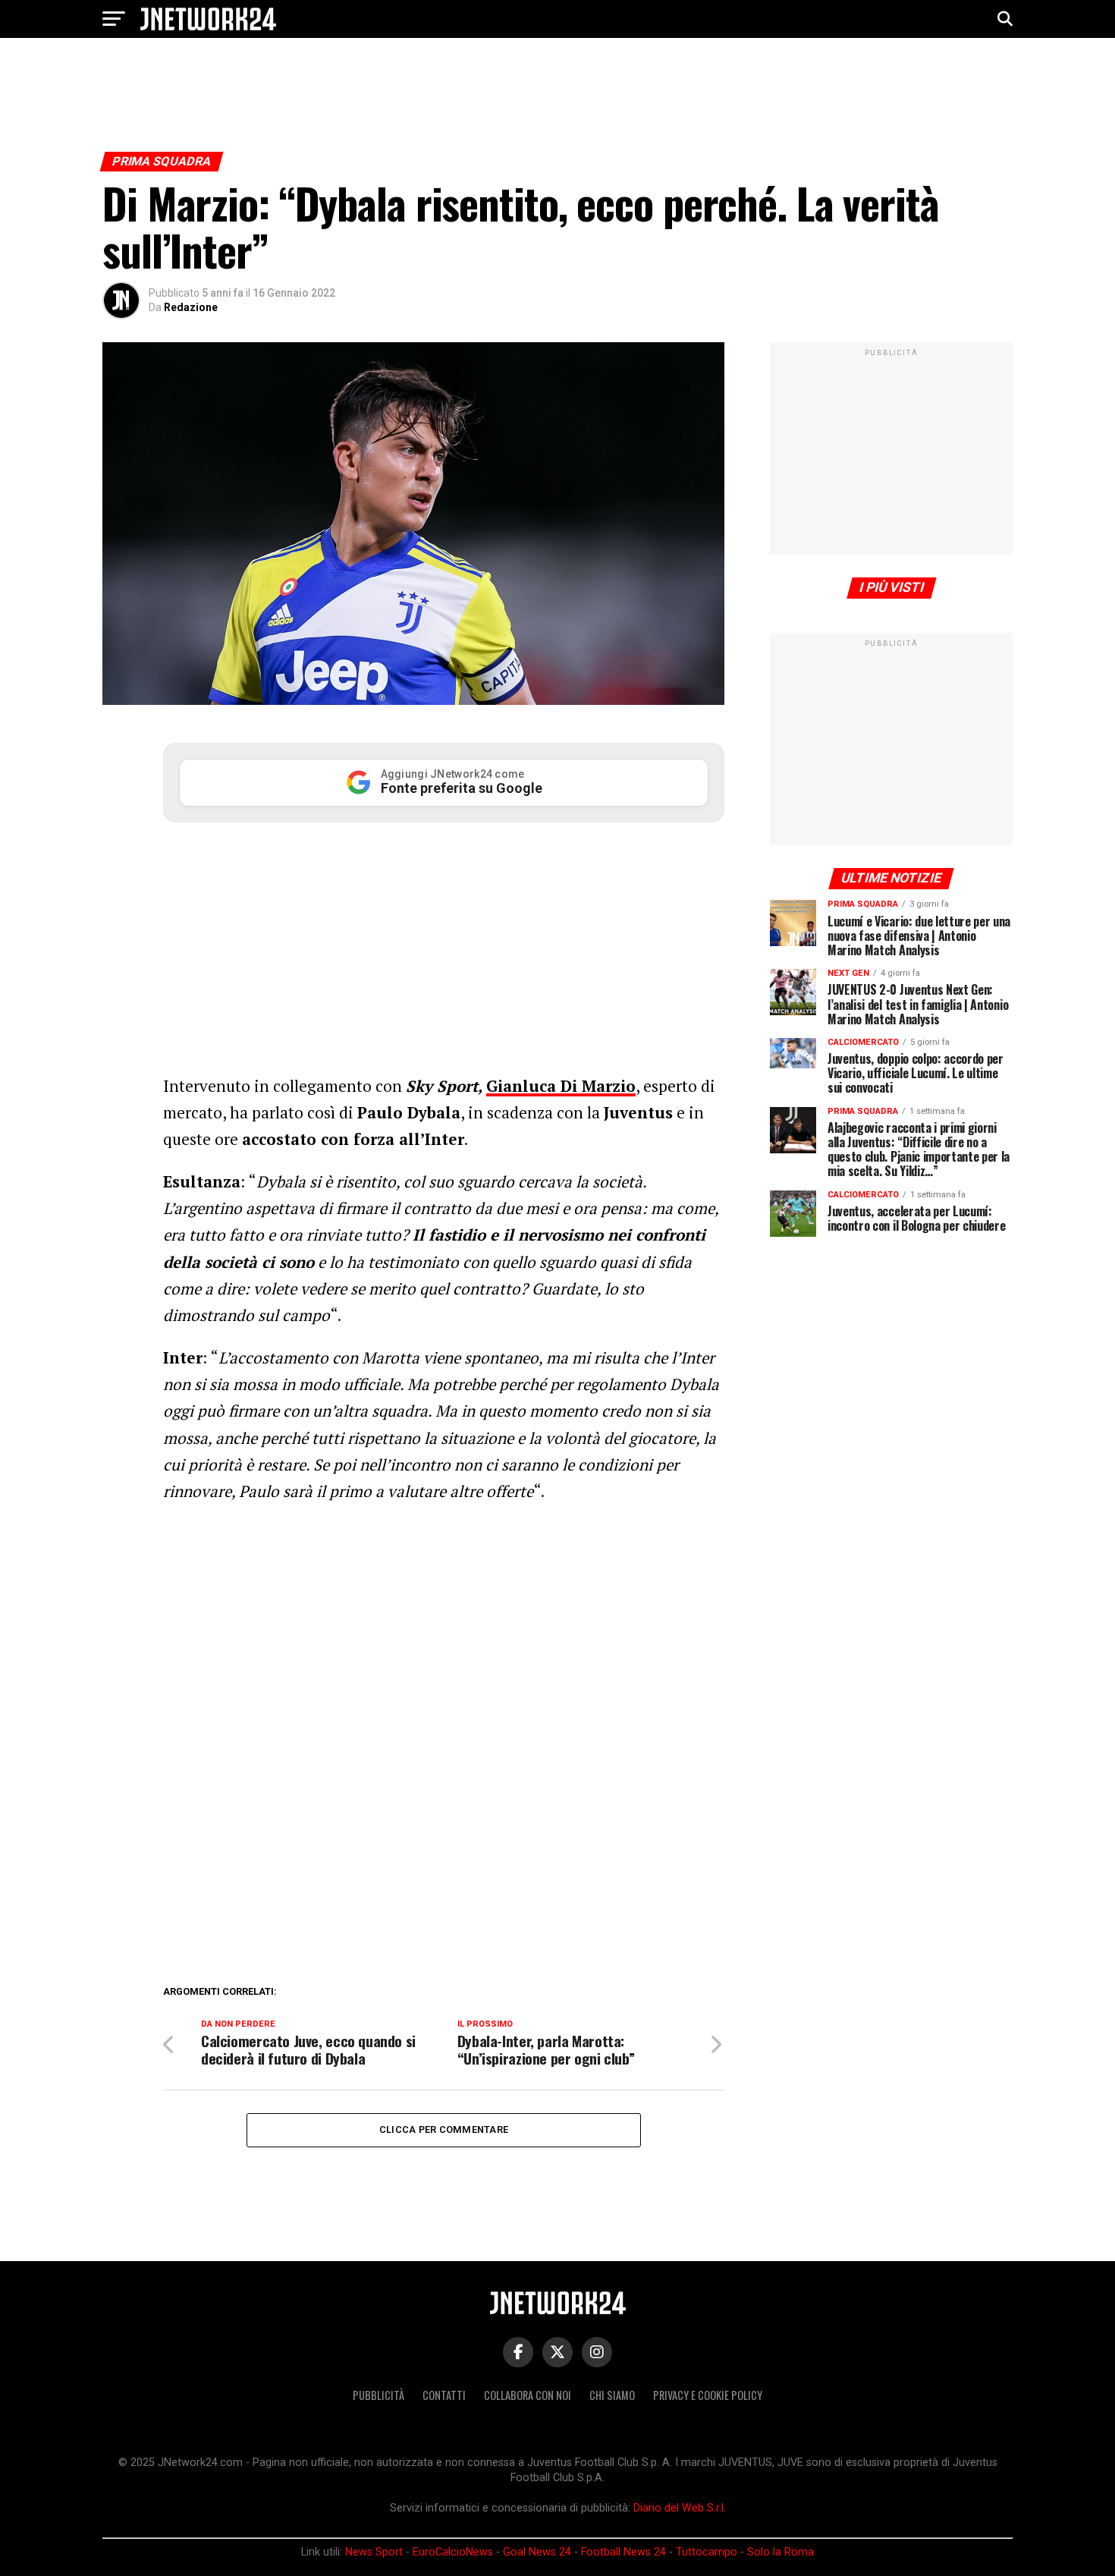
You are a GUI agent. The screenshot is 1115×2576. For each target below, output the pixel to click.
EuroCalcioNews (453, 2552)
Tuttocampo (707, 2552)
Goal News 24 (537, 2552)
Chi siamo (612, 2395)
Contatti (444, 2395)
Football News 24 (623, 2552)
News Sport (374, 2552)
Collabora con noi (528, 2395)
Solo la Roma (780, 2552)
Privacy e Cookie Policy (708, 2395)
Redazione (191, 307)
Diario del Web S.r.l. (680, 2508)
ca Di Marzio (587, 1086)
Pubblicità (378, 2395)
